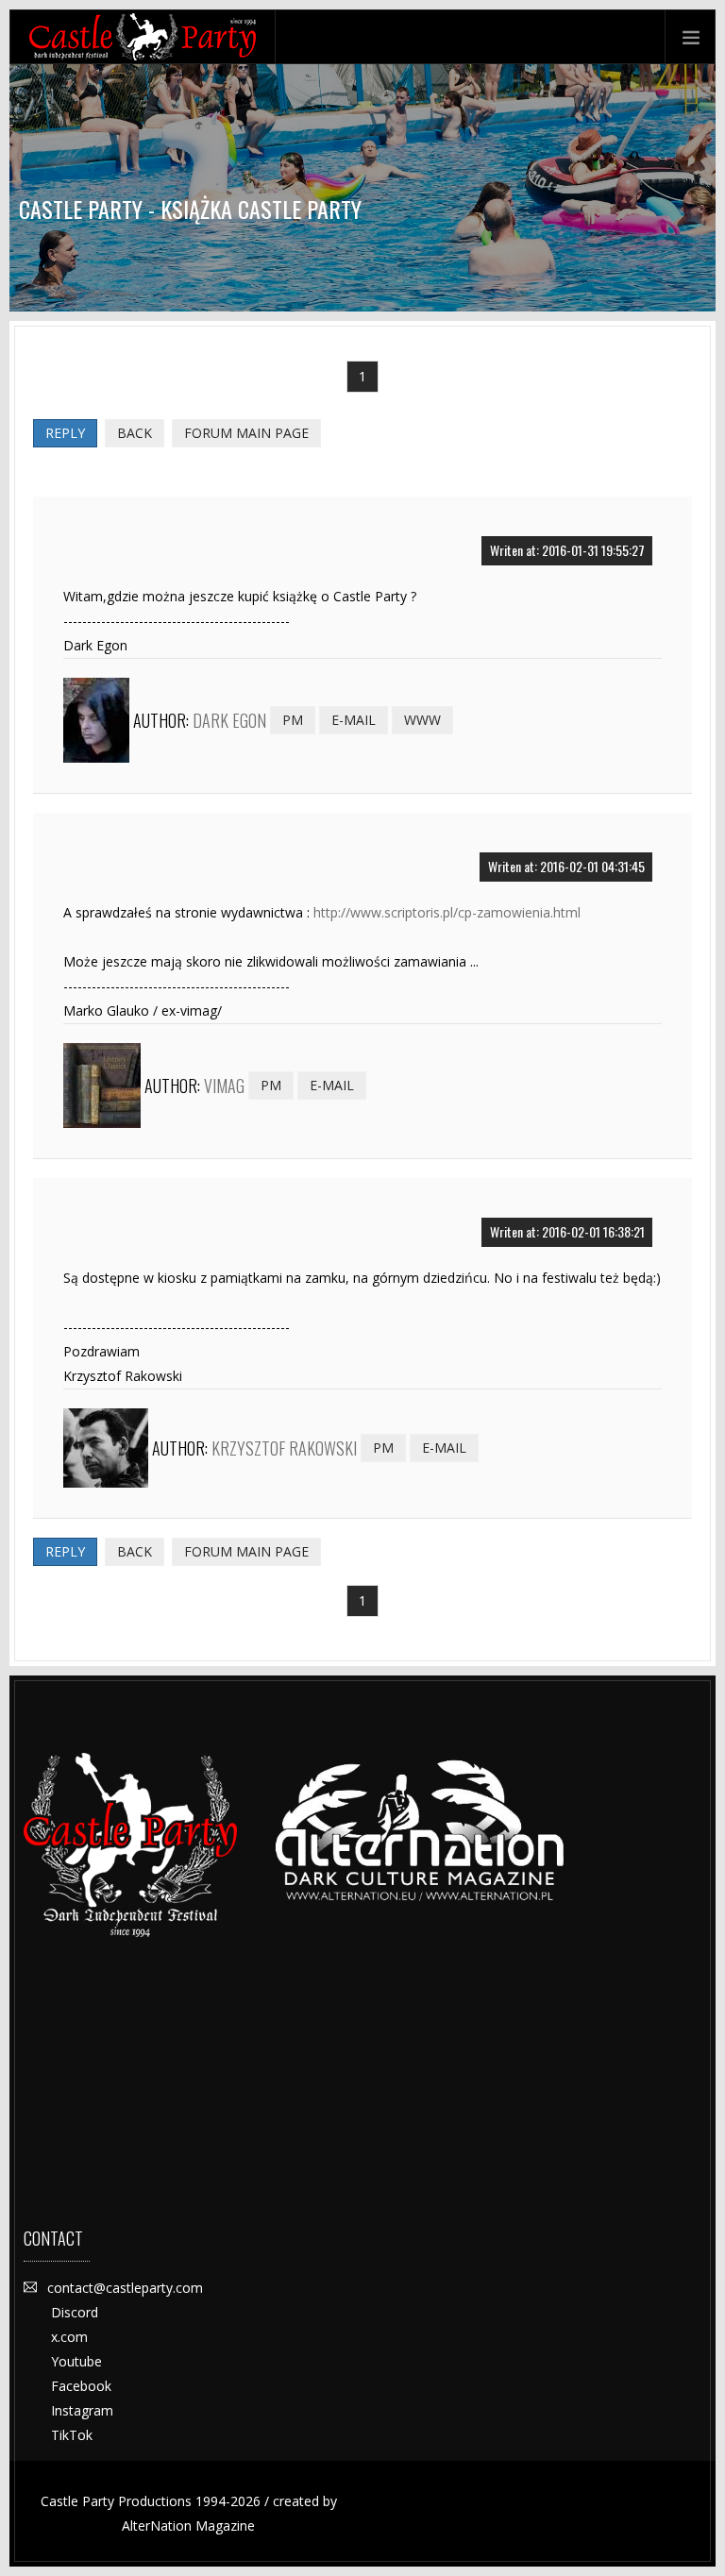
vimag (224, 1086)
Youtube (76, 2361)
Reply (65, 433)
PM (293, 720)
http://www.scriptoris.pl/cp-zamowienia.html (447, 912)
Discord (75, 2312)
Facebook (81, 2386)
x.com (69, 2337)
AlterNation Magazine (188, 2525)
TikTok (72, 2435)
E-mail (354, 720)
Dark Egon (229, 720)
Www (422, 720)
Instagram (82, 2410)
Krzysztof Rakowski (284, 1448)
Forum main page (246, 433)
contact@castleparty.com (125, 2288)
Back (135, 433)
